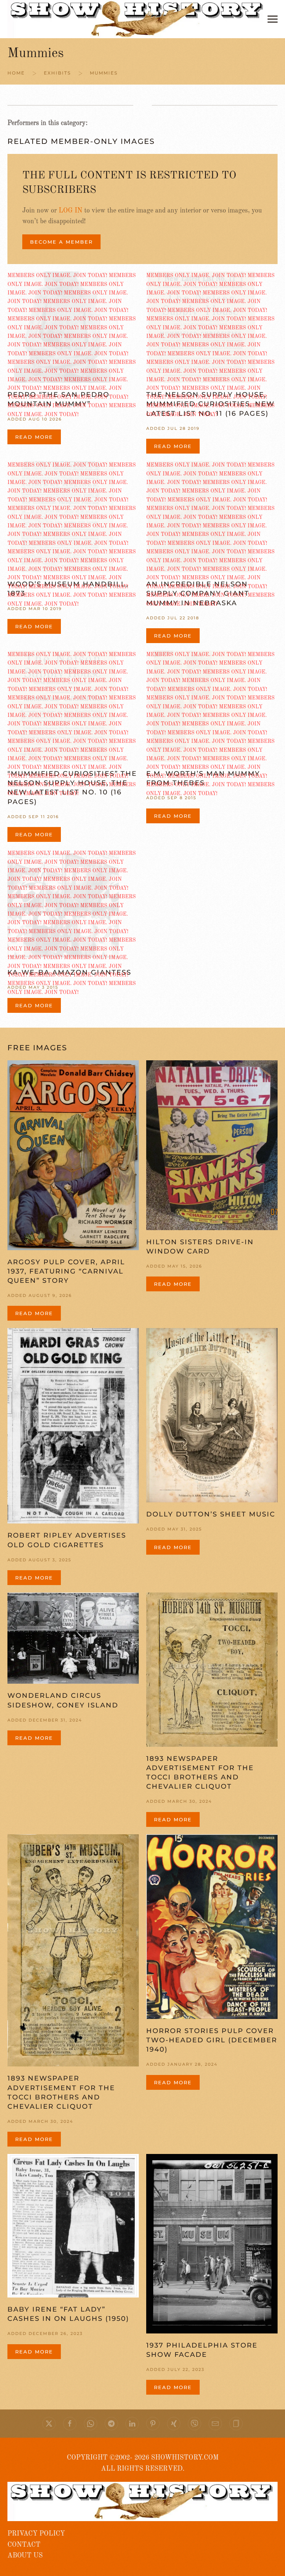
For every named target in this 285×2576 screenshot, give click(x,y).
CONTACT (24, 2545)
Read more (34, 437)
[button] (273, 19)
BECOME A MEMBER (61, 242)
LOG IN (71, 211)
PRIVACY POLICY (36, 2534)
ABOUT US (25, 2556)
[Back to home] (137, 19)
